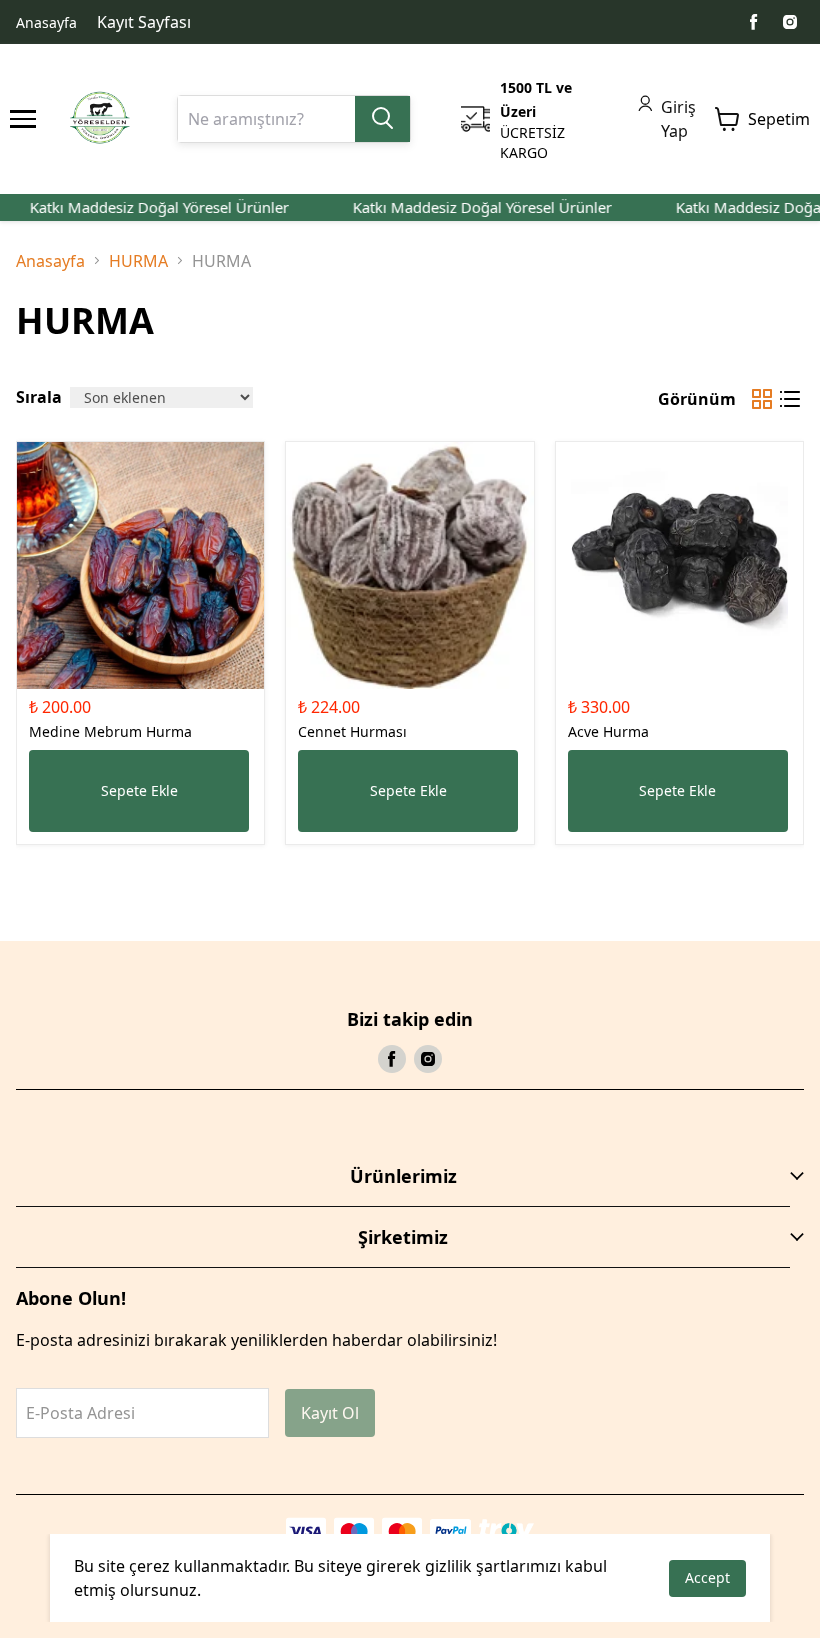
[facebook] (754, 22)
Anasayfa (46, 22)
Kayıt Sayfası (144, 22)
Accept (707, 1577)
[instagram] (790, 22)
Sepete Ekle (139, 790)
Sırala (39, 397)
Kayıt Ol (330, 1413)
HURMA (138, 261)
